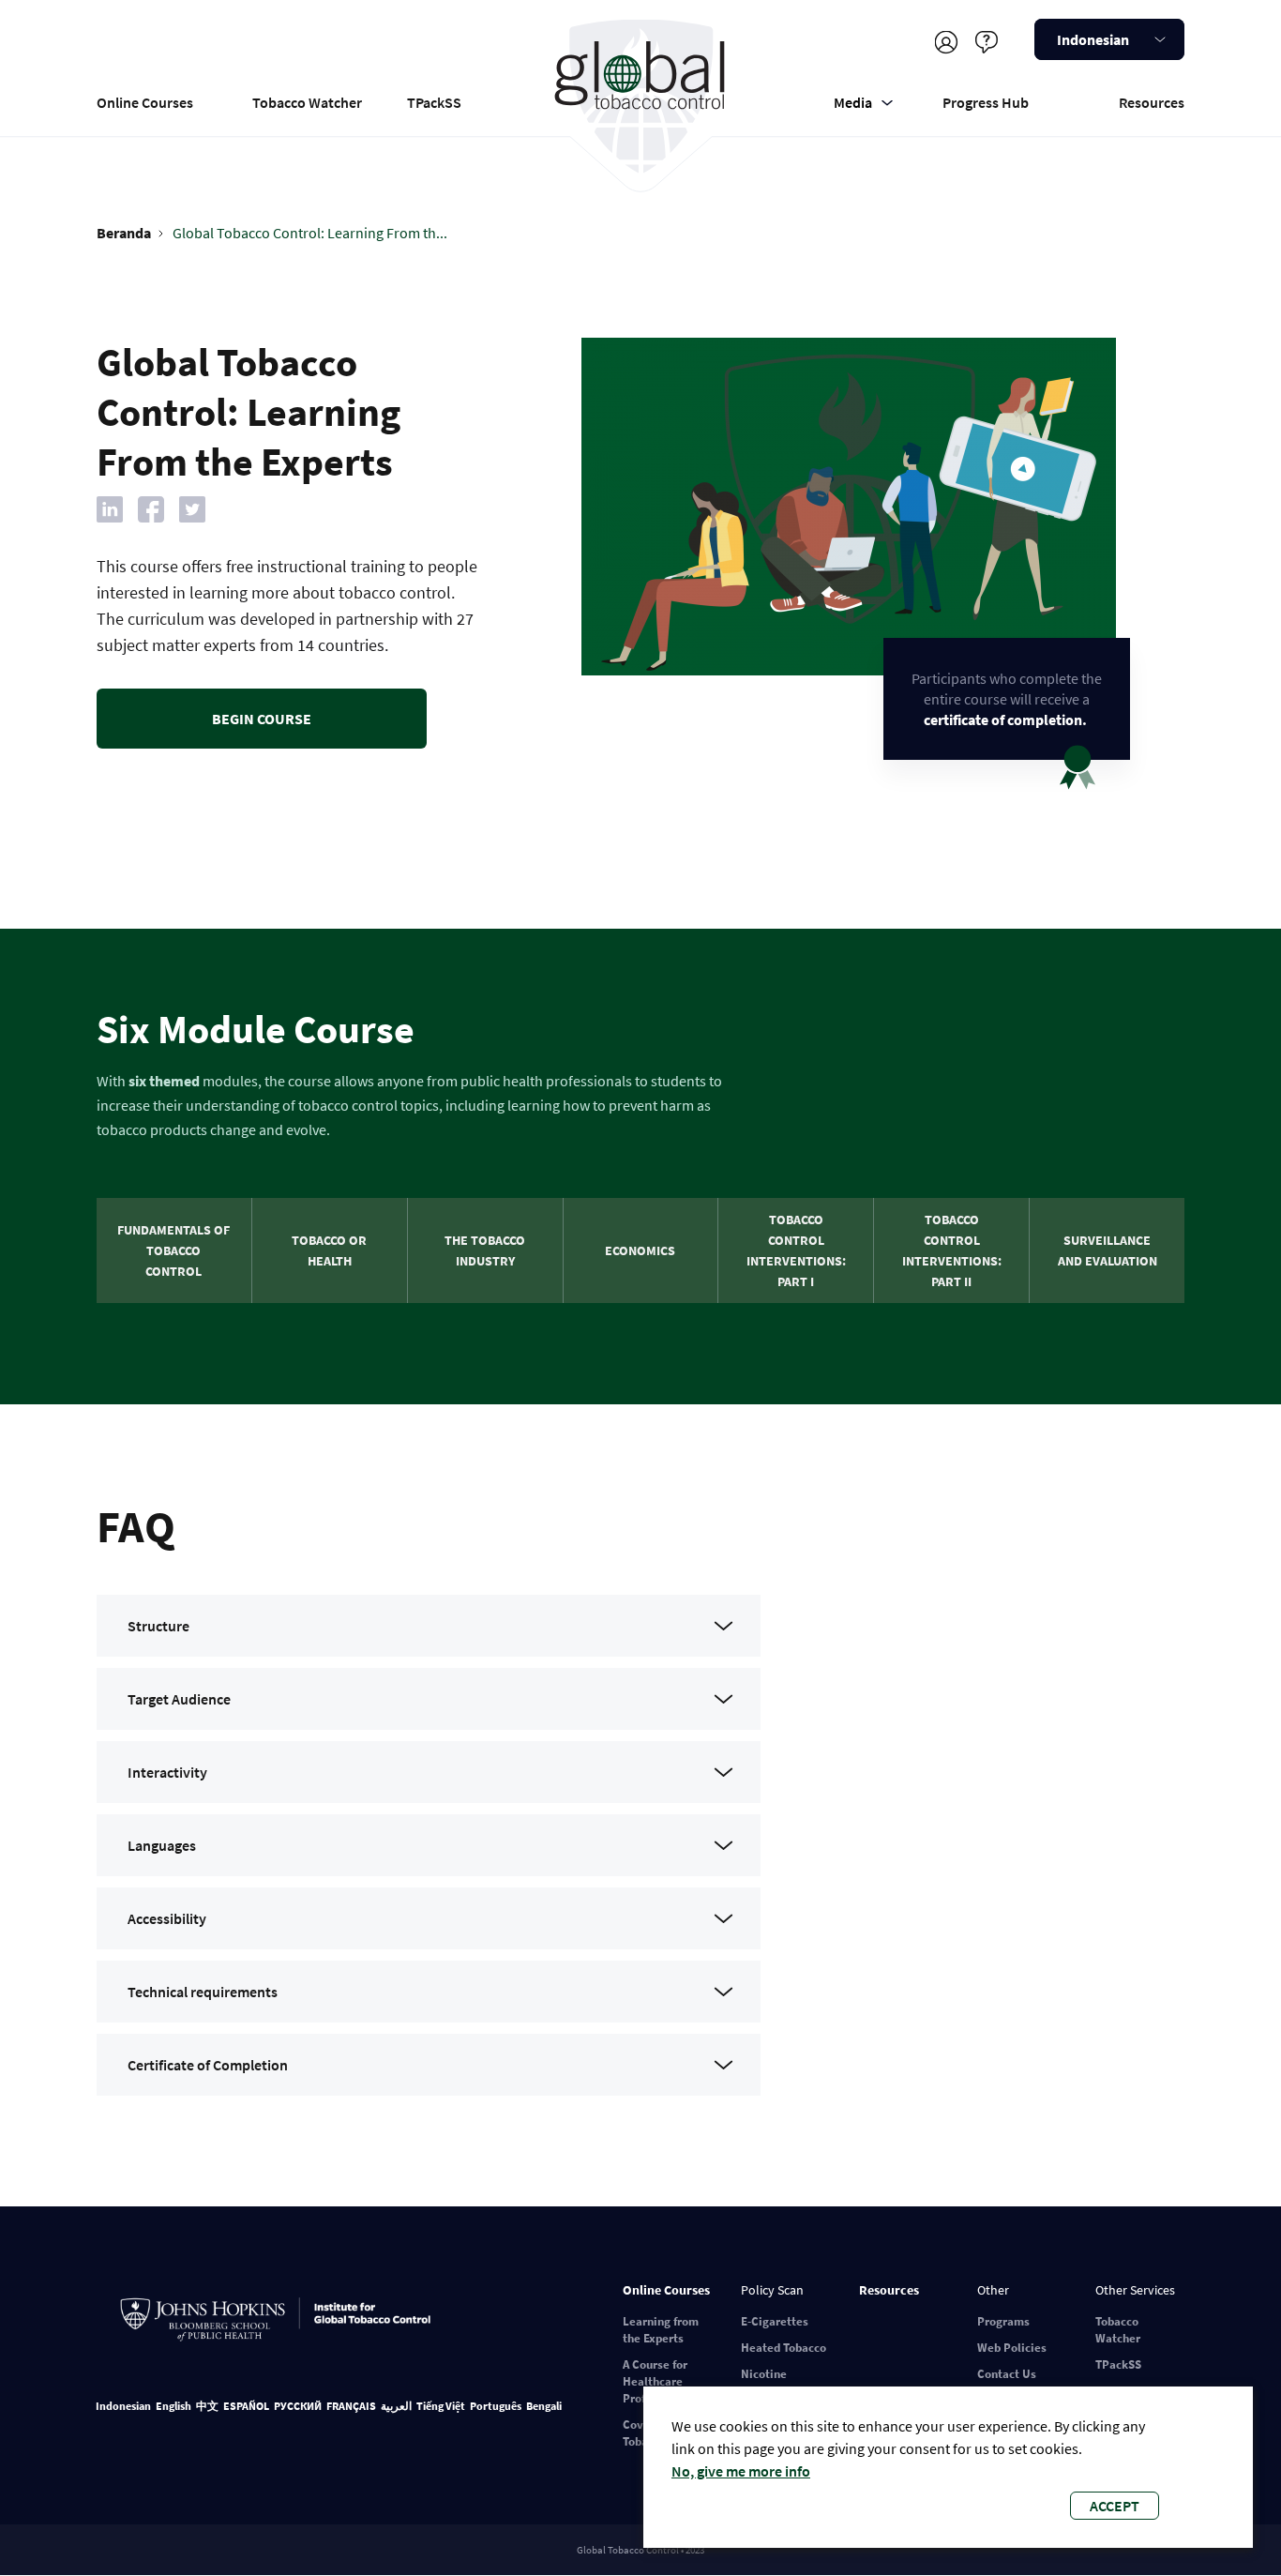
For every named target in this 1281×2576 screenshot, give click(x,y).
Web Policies (1012, 2348)
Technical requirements (203, 1992)
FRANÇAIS (351, 2406)
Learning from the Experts (661, 2330)
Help (986, 42)
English (173, 2406)
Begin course (262, 719)
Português (496, 2406)
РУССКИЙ (298, 2406)
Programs (1003, 2321)
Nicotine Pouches (764, 2382)
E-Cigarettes (775, 2321)
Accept (1115, 2506)
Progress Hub (986, 102)
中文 (207, 2406)
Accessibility (167, 1918)
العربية (396, 2406)
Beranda (124, 233)
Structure (158, 1626)
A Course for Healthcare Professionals (659, 2381)
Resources (1152, 102)
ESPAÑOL (246, 2406)
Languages (162, 1845)
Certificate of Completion (208, 2065)
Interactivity (167, 1772)
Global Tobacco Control (641, 97)
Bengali (544, 2406)
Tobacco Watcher (307, 102)
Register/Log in (946, 42)
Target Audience (179, 1699)
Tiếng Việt (441, 2406)
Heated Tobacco (784, 2348)
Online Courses (145, 102)
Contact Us (1007, 2374)
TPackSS (434, 102)
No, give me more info (741, 2471)
